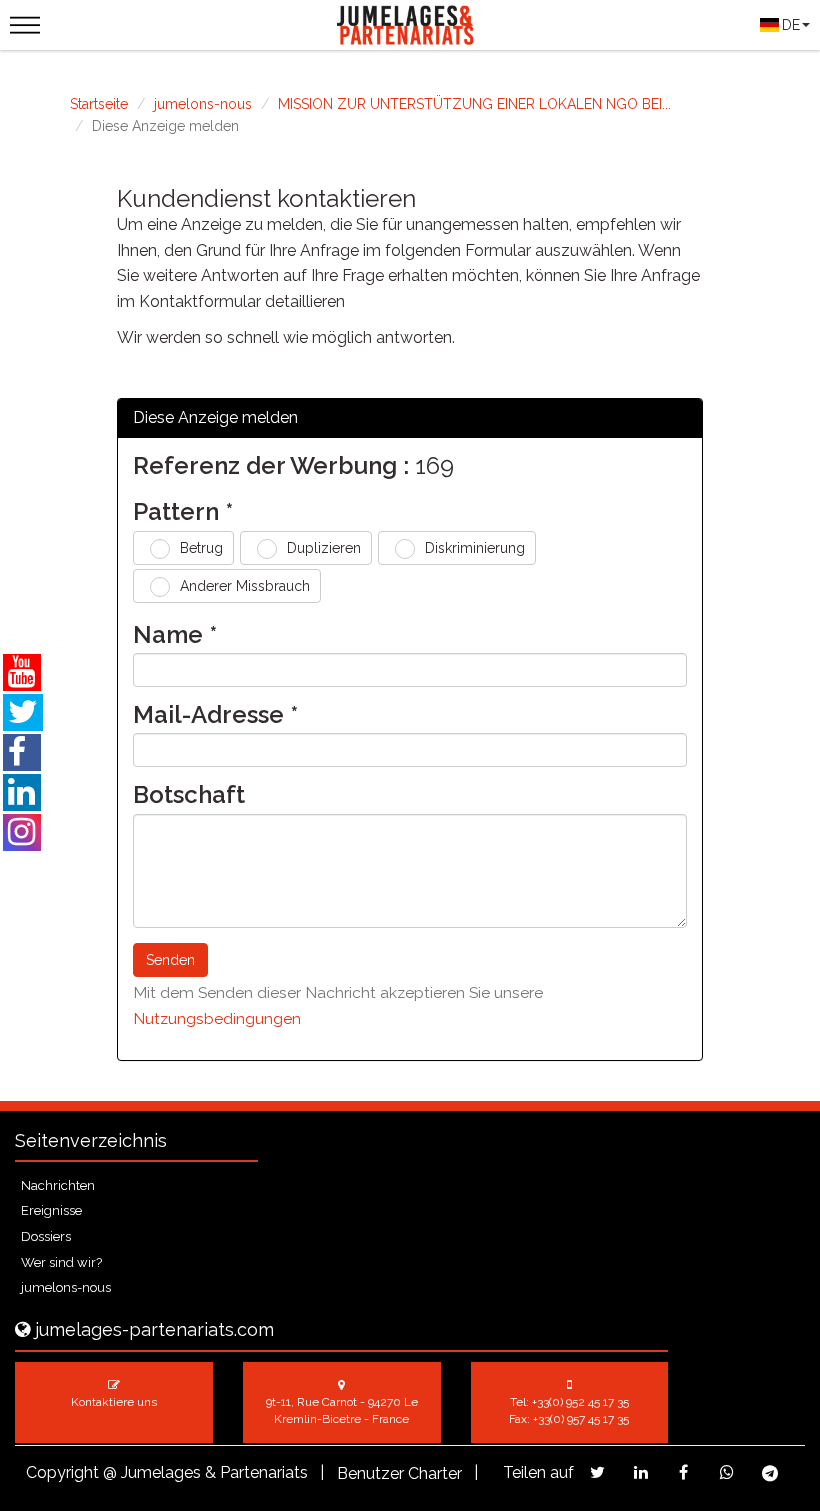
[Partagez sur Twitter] (597, 1472)
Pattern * (183, 512)
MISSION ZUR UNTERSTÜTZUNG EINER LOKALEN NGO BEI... (474, 104)
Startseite (99, 104)
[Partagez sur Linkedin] (640, 1472)
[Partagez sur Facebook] (683, 1472)
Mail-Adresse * (215, 715)
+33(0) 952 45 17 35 (580, 1402)
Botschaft (189, 795)
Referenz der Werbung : (271, 466)
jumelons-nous (203, 104)
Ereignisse (51, 1210)
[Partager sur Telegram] (769, 1473)
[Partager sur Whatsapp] (726, 1472)
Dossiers (46, 1236)
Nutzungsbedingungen (217, 1018)
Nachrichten (58, 1185)
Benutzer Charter (399, 1473)
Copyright (62, 1472)
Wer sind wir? (61, 1262)
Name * (175, 635)
